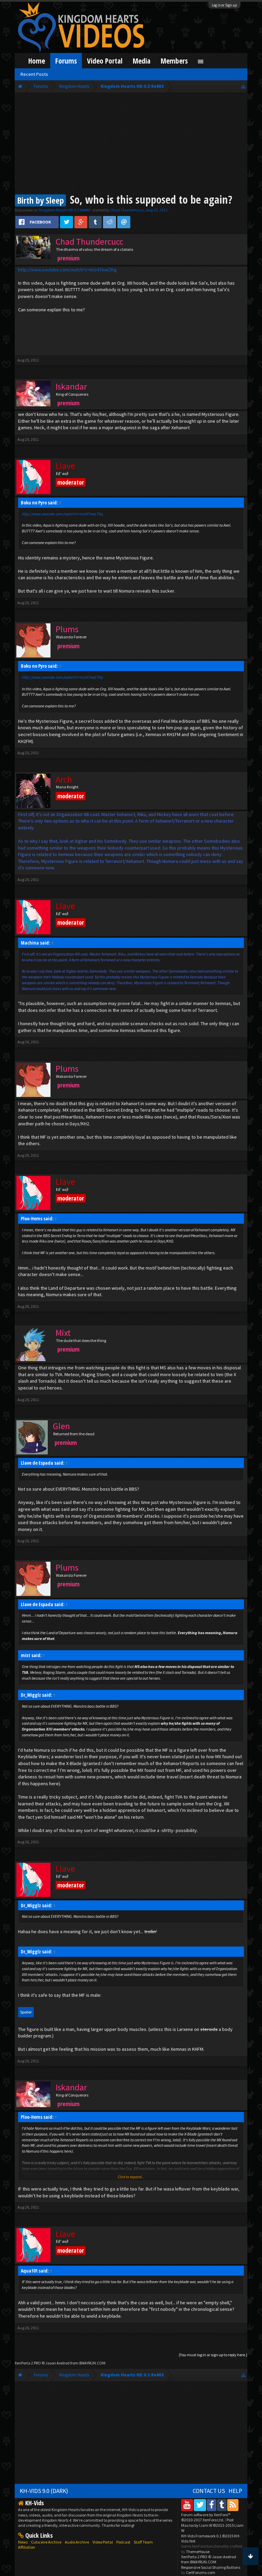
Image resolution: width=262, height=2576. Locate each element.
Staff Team (143, 2542)
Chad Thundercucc (127, 210)
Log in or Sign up (224, 5)
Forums (66, 61)
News (23, 2542)
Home (37, 61)
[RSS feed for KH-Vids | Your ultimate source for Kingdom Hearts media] (233, 2505)
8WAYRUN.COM (92, 2363)
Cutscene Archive (46, 2542)
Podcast (123, 2542)
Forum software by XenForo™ (206, 2517)
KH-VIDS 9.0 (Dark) (44, 2491)
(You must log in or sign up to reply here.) (213, 2355)
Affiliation (27, 2547)
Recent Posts (34, 74)
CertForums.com (201, 2572)
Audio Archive (77, 2542)
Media (142, 61)
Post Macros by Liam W (212, 2525)
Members (174, 61)
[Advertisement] (131, 144)
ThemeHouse (198, 2552)
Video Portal (105, 61)
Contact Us (209, 2491)
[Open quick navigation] (243, 86)
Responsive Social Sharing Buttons (211, 2567)
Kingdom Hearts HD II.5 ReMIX (65, 210)
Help (235, 2491)
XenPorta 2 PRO (28, 2363)
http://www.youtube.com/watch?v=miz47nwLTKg (67, 270)
